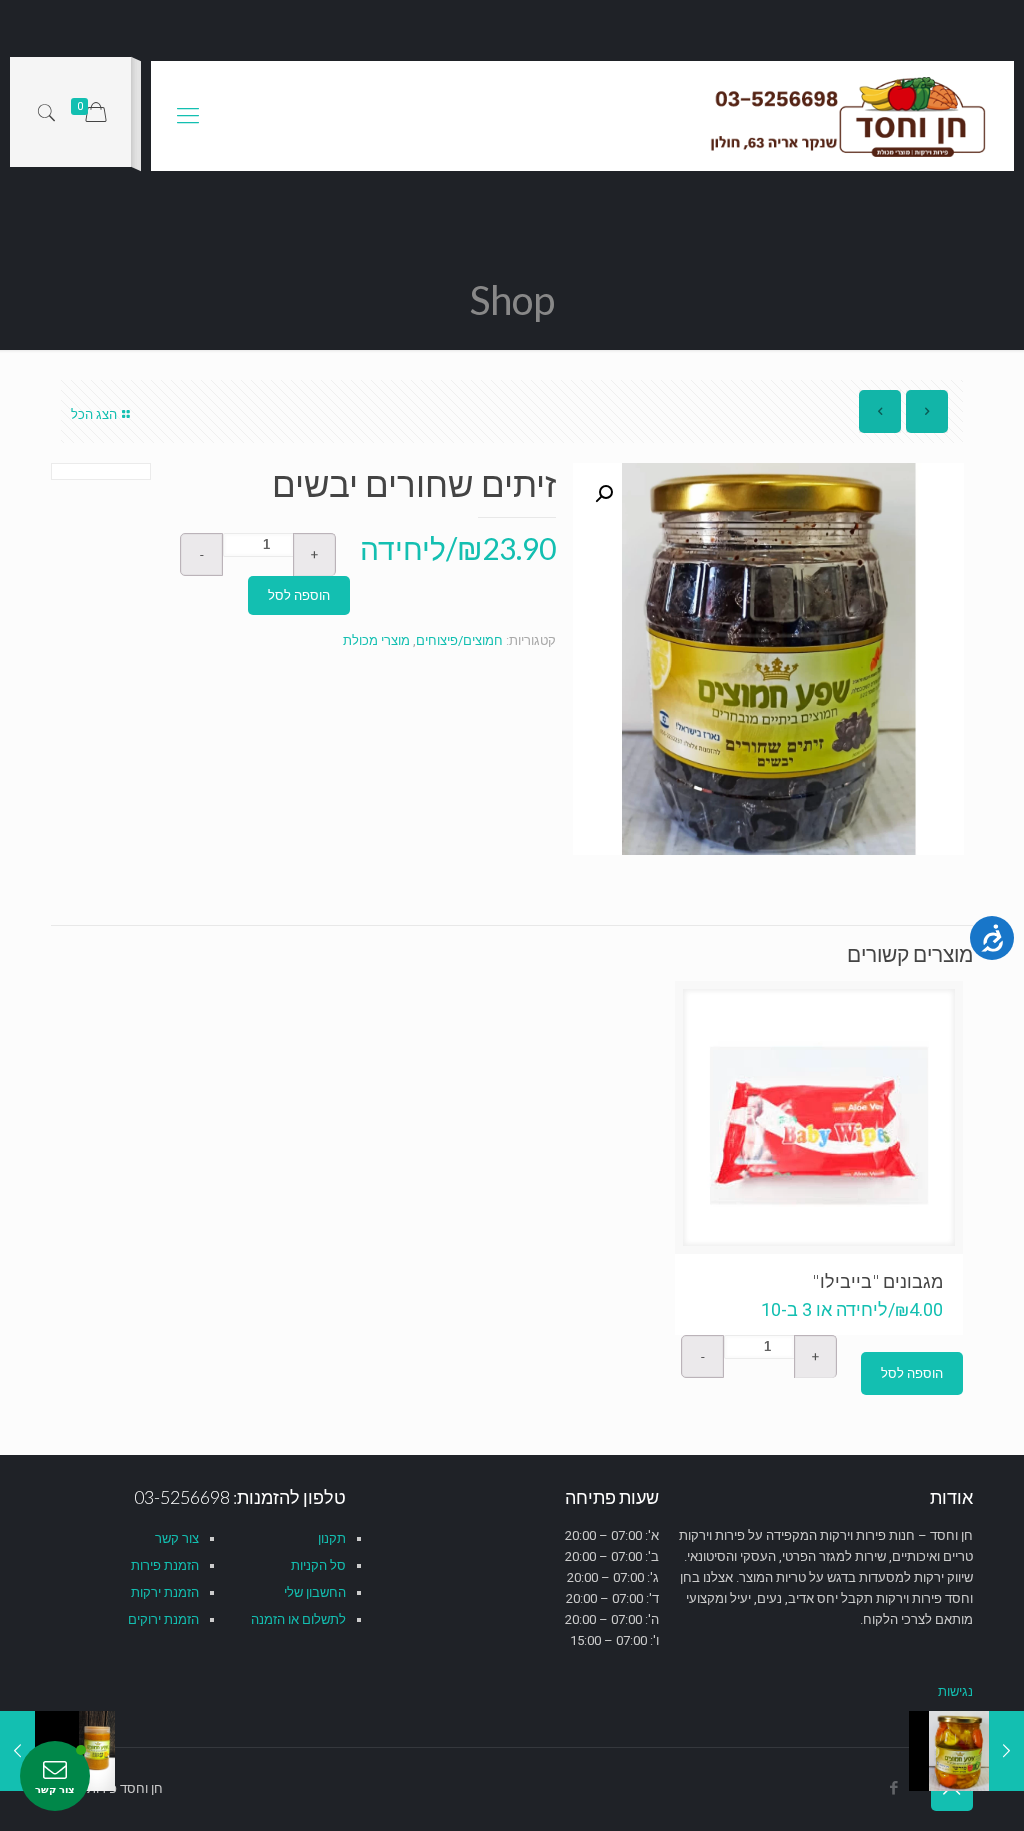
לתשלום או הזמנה (298, 1619)
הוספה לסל (299, 595)
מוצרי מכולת (376, 640)
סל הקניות (318, 1565)
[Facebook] (894, 1788)
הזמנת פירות (165, 1565)
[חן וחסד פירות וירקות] (850, 116)
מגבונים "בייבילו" (877, 1281)
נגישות (955, 1691)
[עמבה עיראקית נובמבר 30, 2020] (17, 1751)
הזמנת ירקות (165, 1592)
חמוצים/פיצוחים (459, 640)
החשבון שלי (315, 1592)
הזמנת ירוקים (163, 1619)
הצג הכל (94, 414)
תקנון (332, 1538)
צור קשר (177, 1538)
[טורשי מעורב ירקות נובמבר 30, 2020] (1006, 1751)
